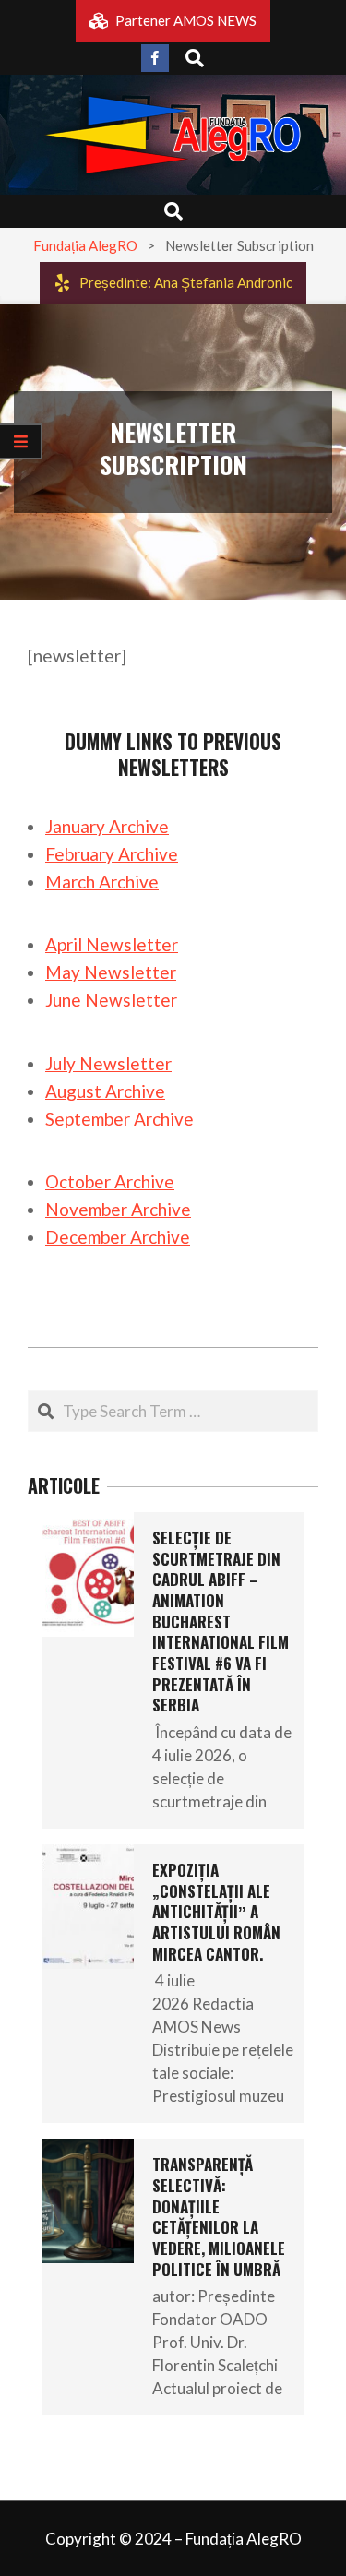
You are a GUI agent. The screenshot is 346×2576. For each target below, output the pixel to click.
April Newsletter (112, 944)
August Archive (105, 1091)
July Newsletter (108, 1063)
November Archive (118, 1209)
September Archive (119, 1119)
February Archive (112, 854)
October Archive (110, 1181)
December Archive (118, 1237)
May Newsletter (111, 972)
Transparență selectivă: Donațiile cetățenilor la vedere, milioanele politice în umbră (219, 2216)
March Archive (102, 882)
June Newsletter (111, 1000)
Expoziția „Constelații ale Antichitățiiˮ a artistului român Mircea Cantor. (216, 1912)
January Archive (107, 826)
